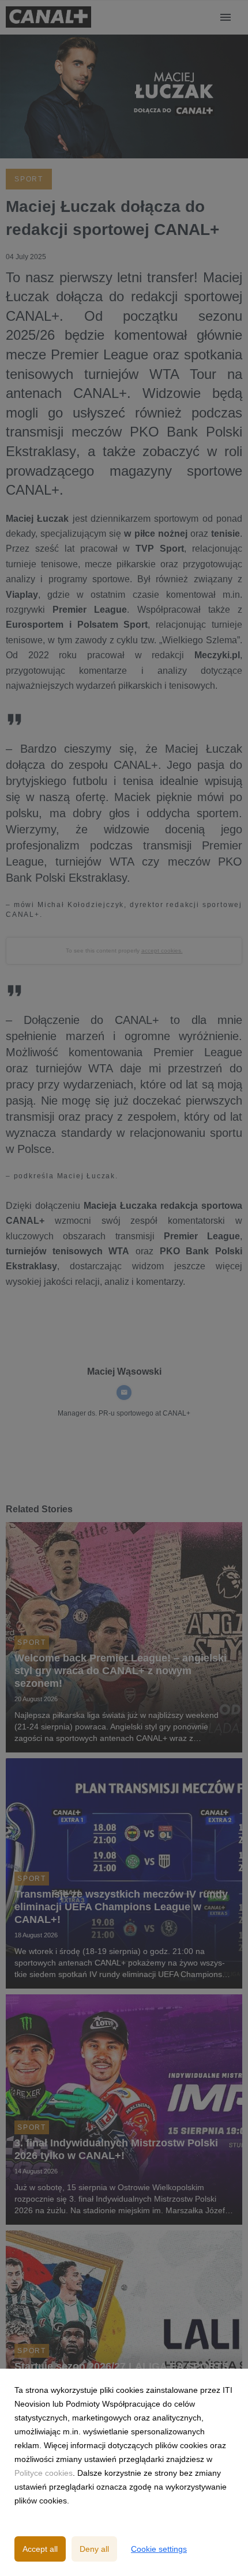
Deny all (94, 2549)
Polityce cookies (44, 2473)
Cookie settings (159, 2549)
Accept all (40, 2549)
